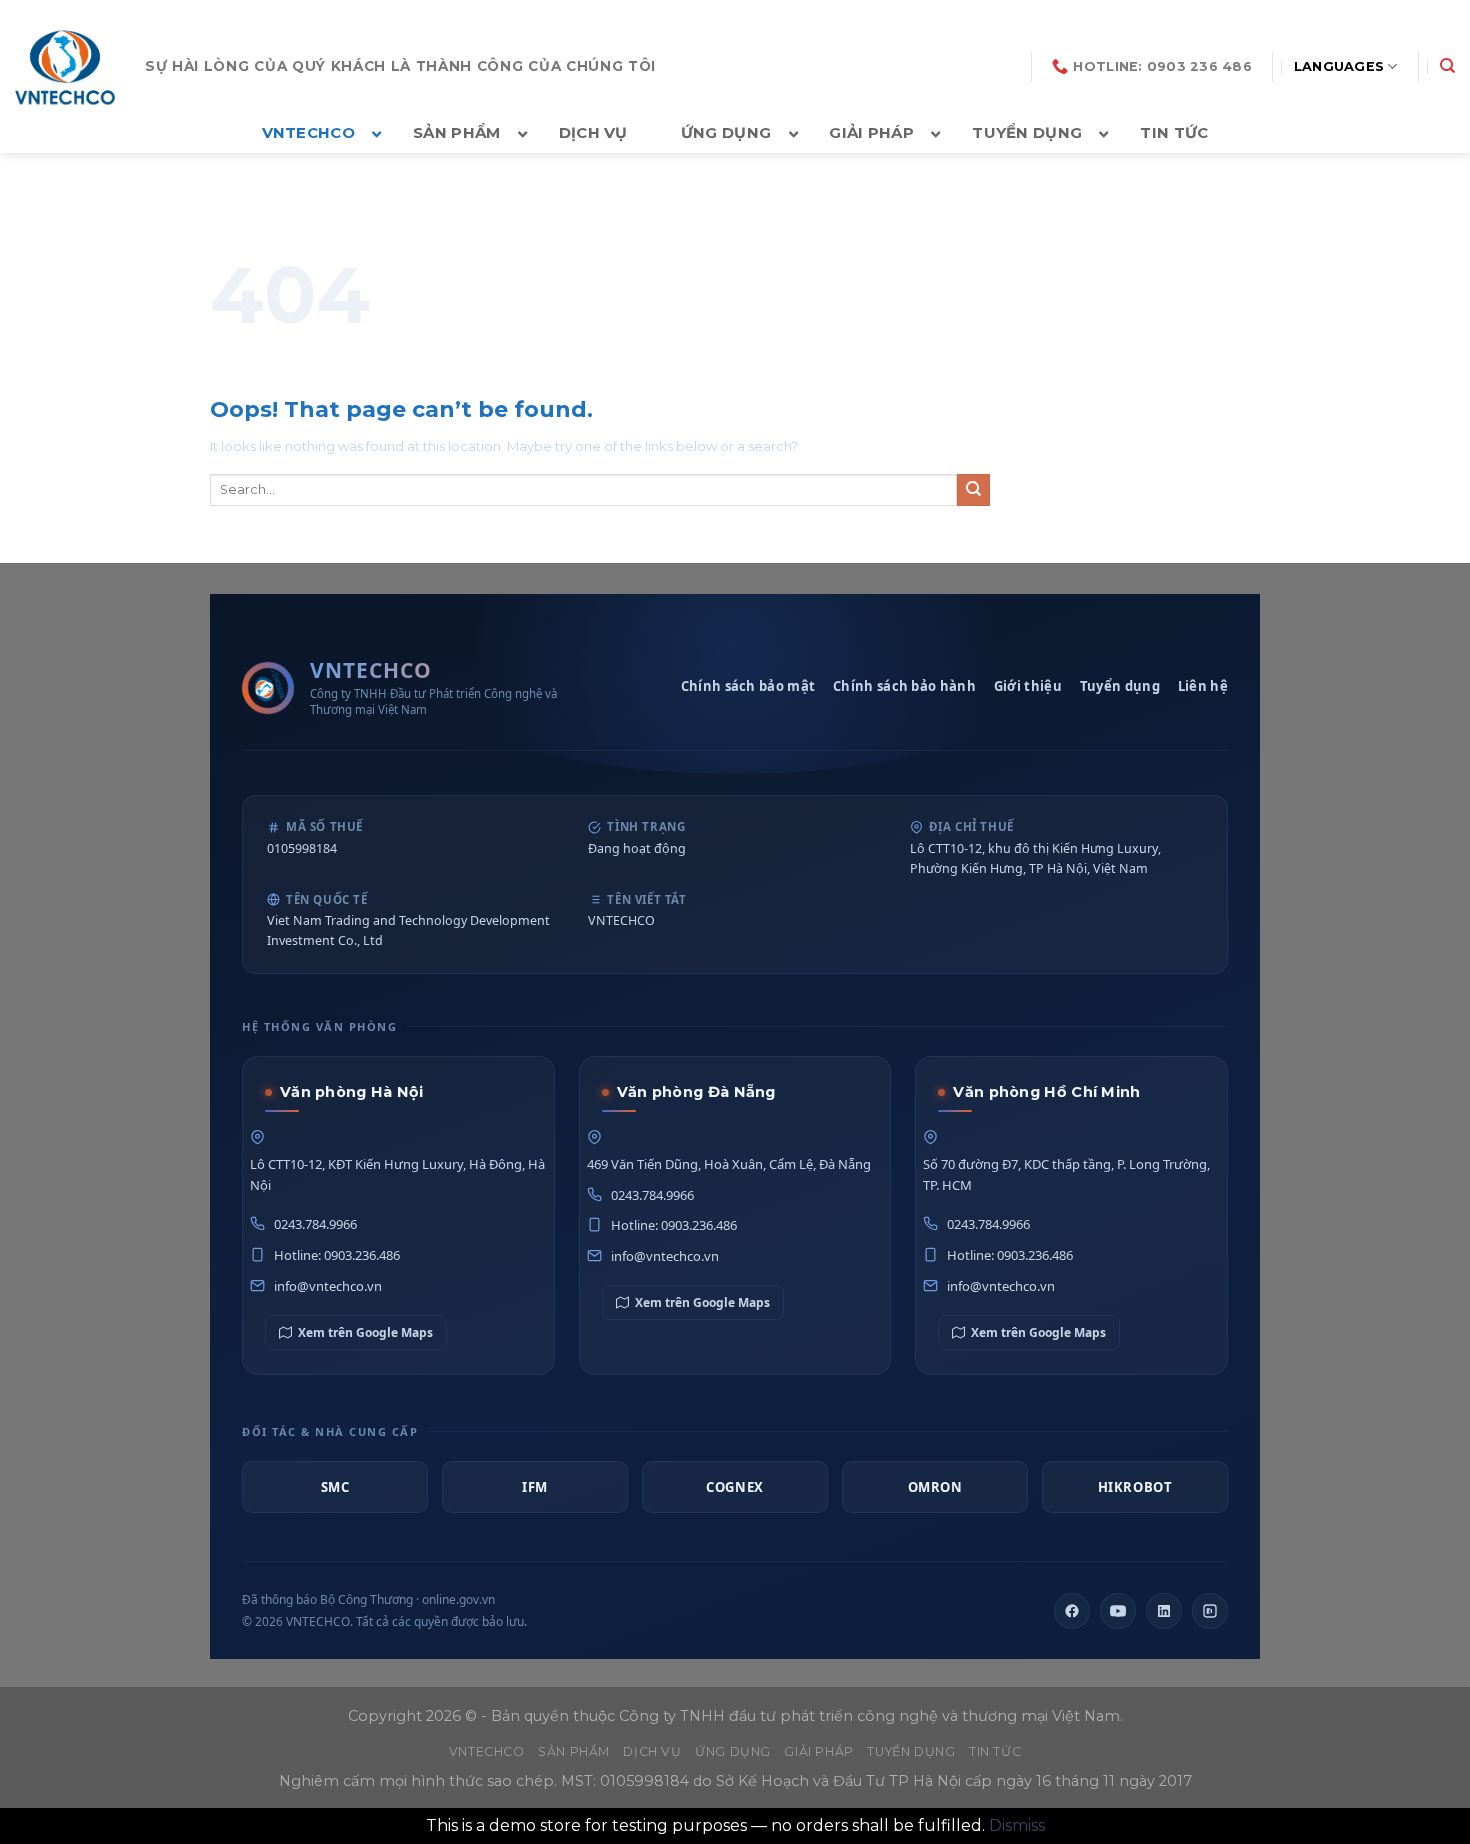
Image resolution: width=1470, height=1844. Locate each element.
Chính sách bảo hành (904, 686)
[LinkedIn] (1164, 1611)
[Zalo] (1210, 1611)
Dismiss (1017, 1825)
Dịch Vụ (652, 1751)
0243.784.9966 (315, 1224)
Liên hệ (1203, 686)
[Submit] (973, 490)
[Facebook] (1072, 1611)
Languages (1339, 66)
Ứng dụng (733, 1751)
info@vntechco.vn (328, 1286)
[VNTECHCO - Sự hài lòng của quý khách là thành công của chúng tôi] (65, 67)
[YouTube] (1118, 1611)
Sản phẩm (574, 1751)
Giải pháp (819, 1751)
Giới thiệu (1028, 686)
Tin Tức (995, 1751)
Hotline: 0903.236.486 (337, 1255)
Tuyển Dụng (911, 1751)
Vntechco (487, 1751)
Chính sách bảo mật (748, 686)
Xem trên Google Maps (365, 1332)
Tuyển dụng (1120, 686)
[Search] (1447, 66)
